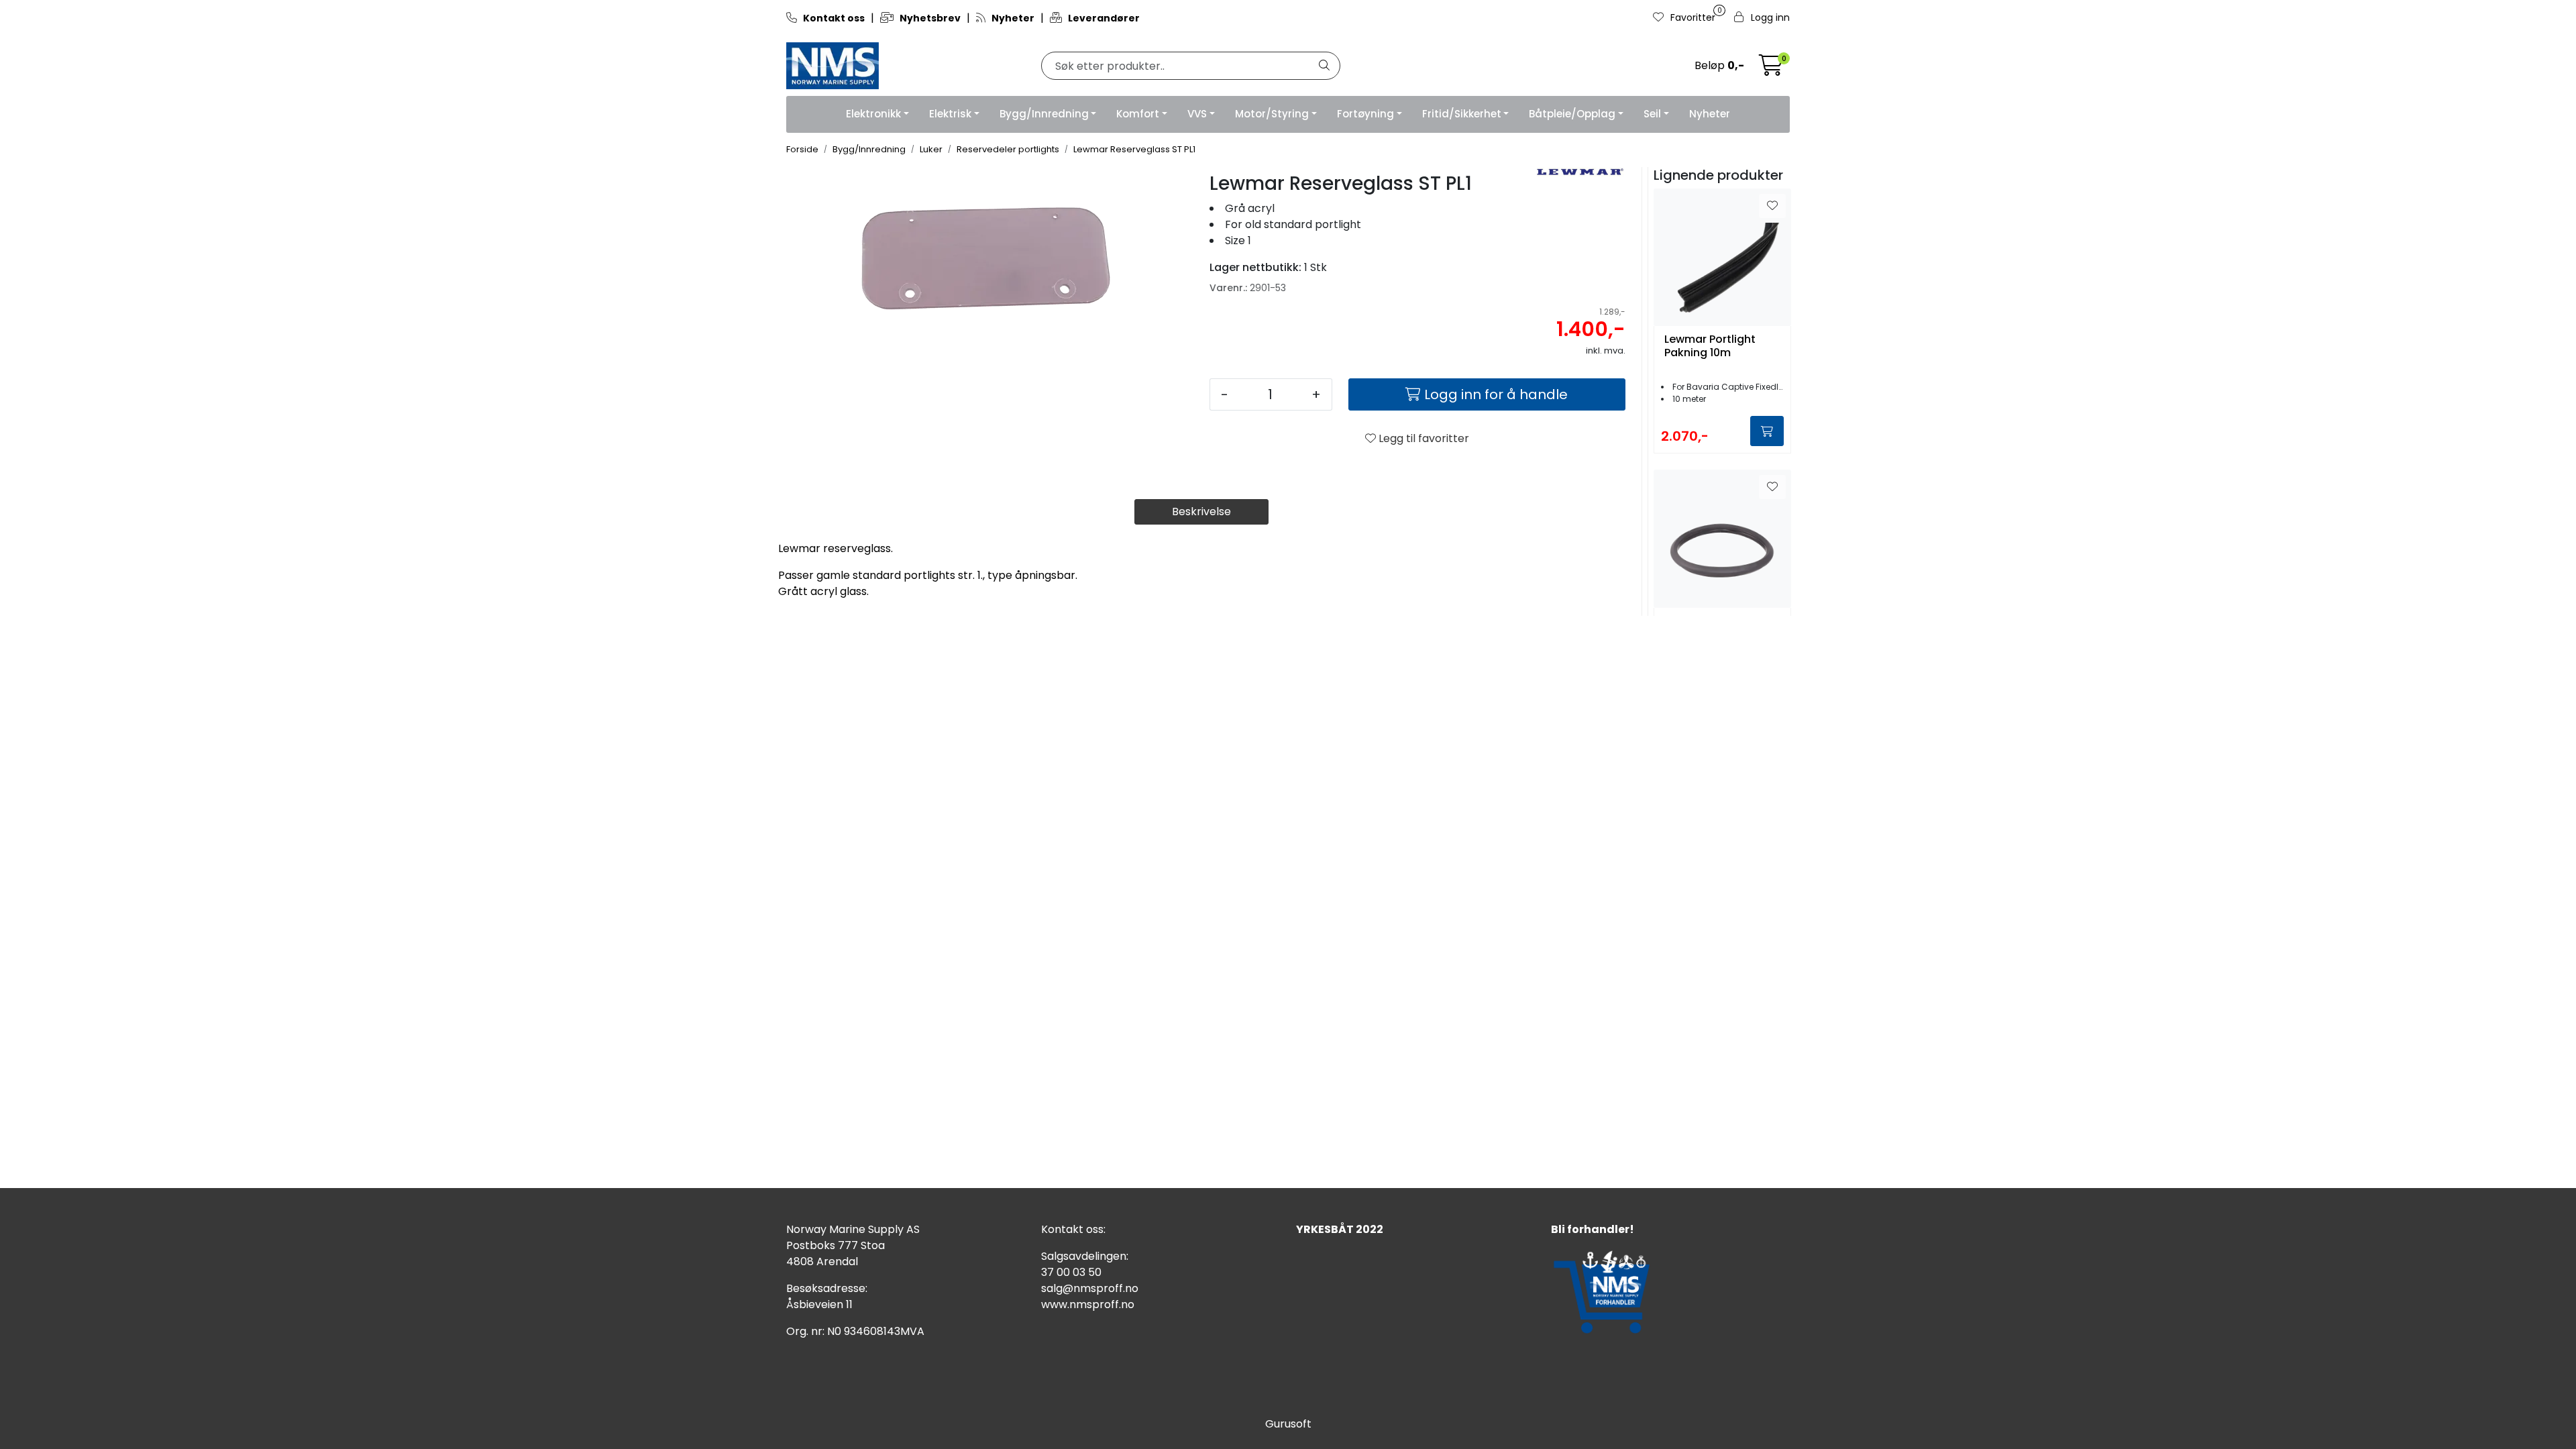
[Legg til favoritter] (1772, 206)
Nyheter (1710, 114)
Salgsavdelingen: (1085, 1256)
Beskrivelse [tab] (1201, 512)
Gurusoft (1288, 1424)
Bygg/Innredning (1044, 114)
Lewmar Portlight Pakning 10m (1710, 346)
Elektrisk (950, 114)
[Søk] (1324, 66)
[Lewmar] (1579, 172)
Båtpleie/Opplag (1572, 114)
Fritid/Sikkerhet (1462, 114)
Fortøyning (1365, 114)
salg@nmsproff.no (1090, 1288)
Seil (1652, 114)
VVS (1197, 114)
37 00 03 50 (1071, 1272)
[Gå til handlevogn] (1771, 69)
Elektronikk (873, 114)
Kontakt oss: (1073, 1229)
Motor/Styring (1272, 114)
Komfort (1138, 114)
